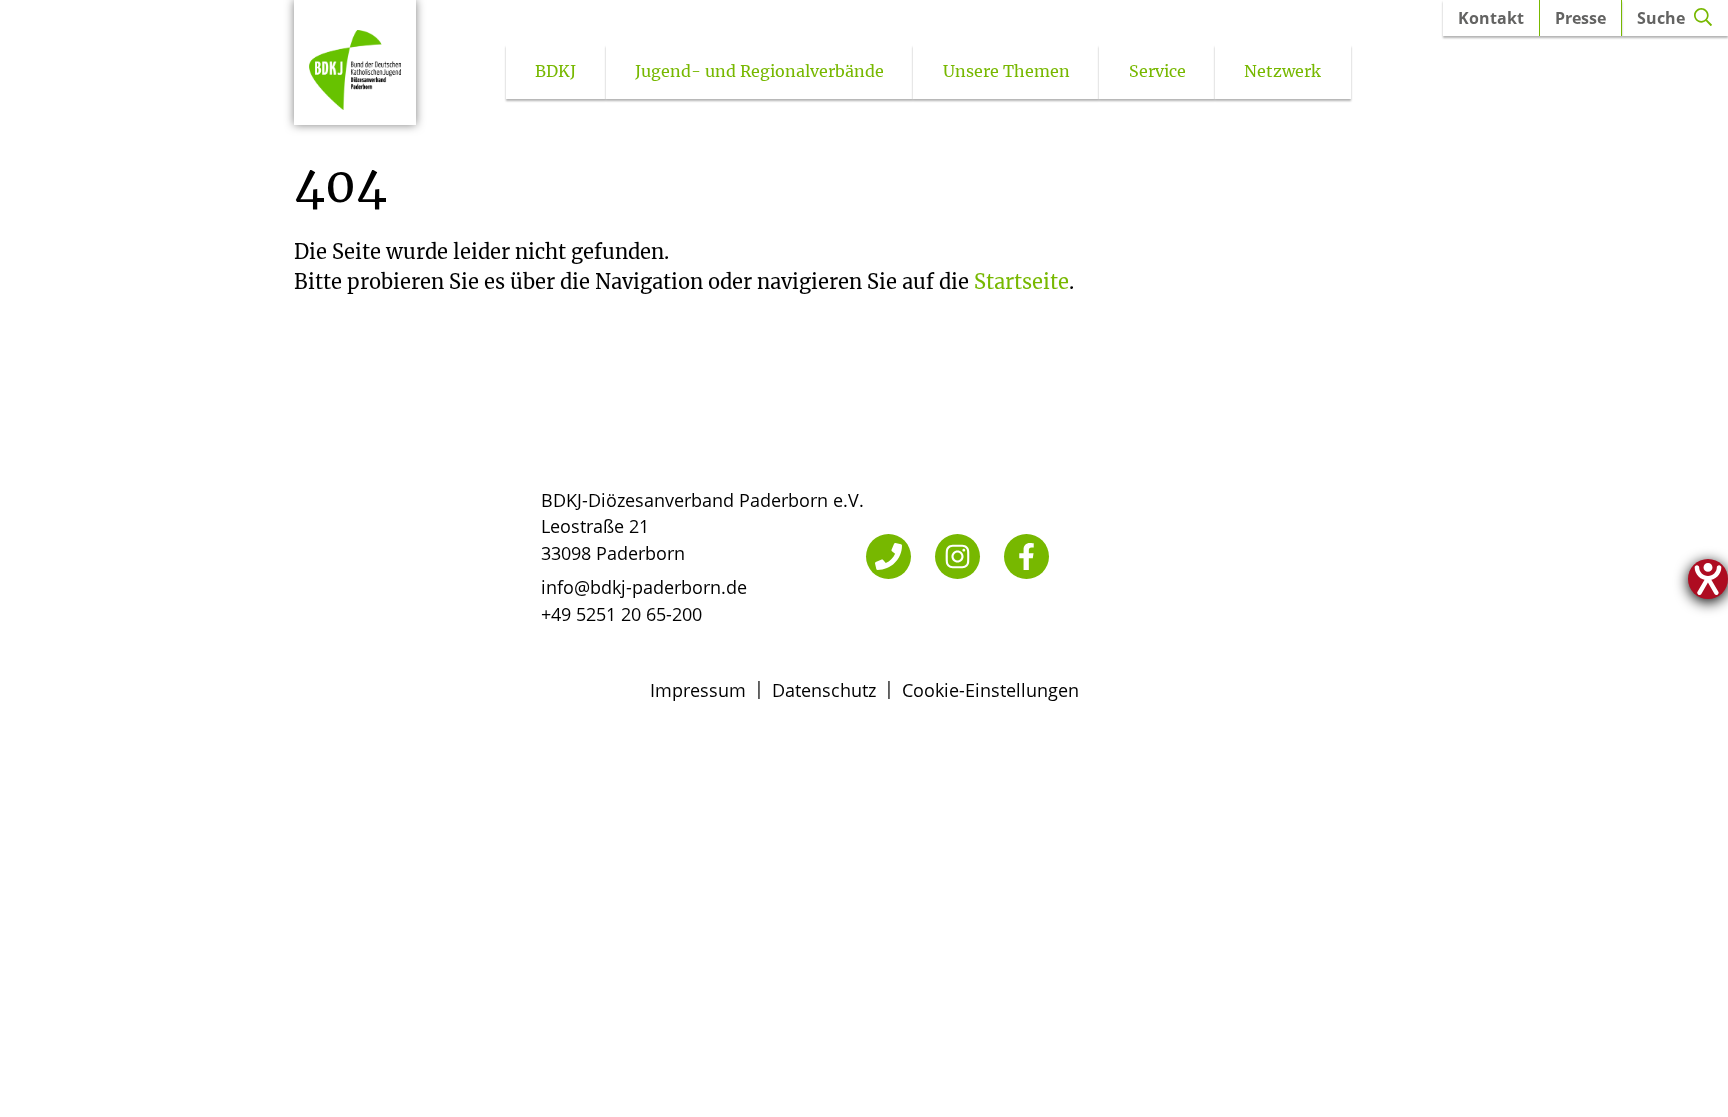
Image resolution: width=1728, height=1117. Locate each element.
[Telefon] (888, 556)
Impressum (698, 690)
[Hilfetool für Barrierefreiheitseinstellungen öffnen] (1708, 579)
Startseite (1021, 281)
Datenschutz (824, 690)
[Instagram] (957, 556)
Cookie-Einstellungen (990, 690)
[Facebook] (1026, 556)
